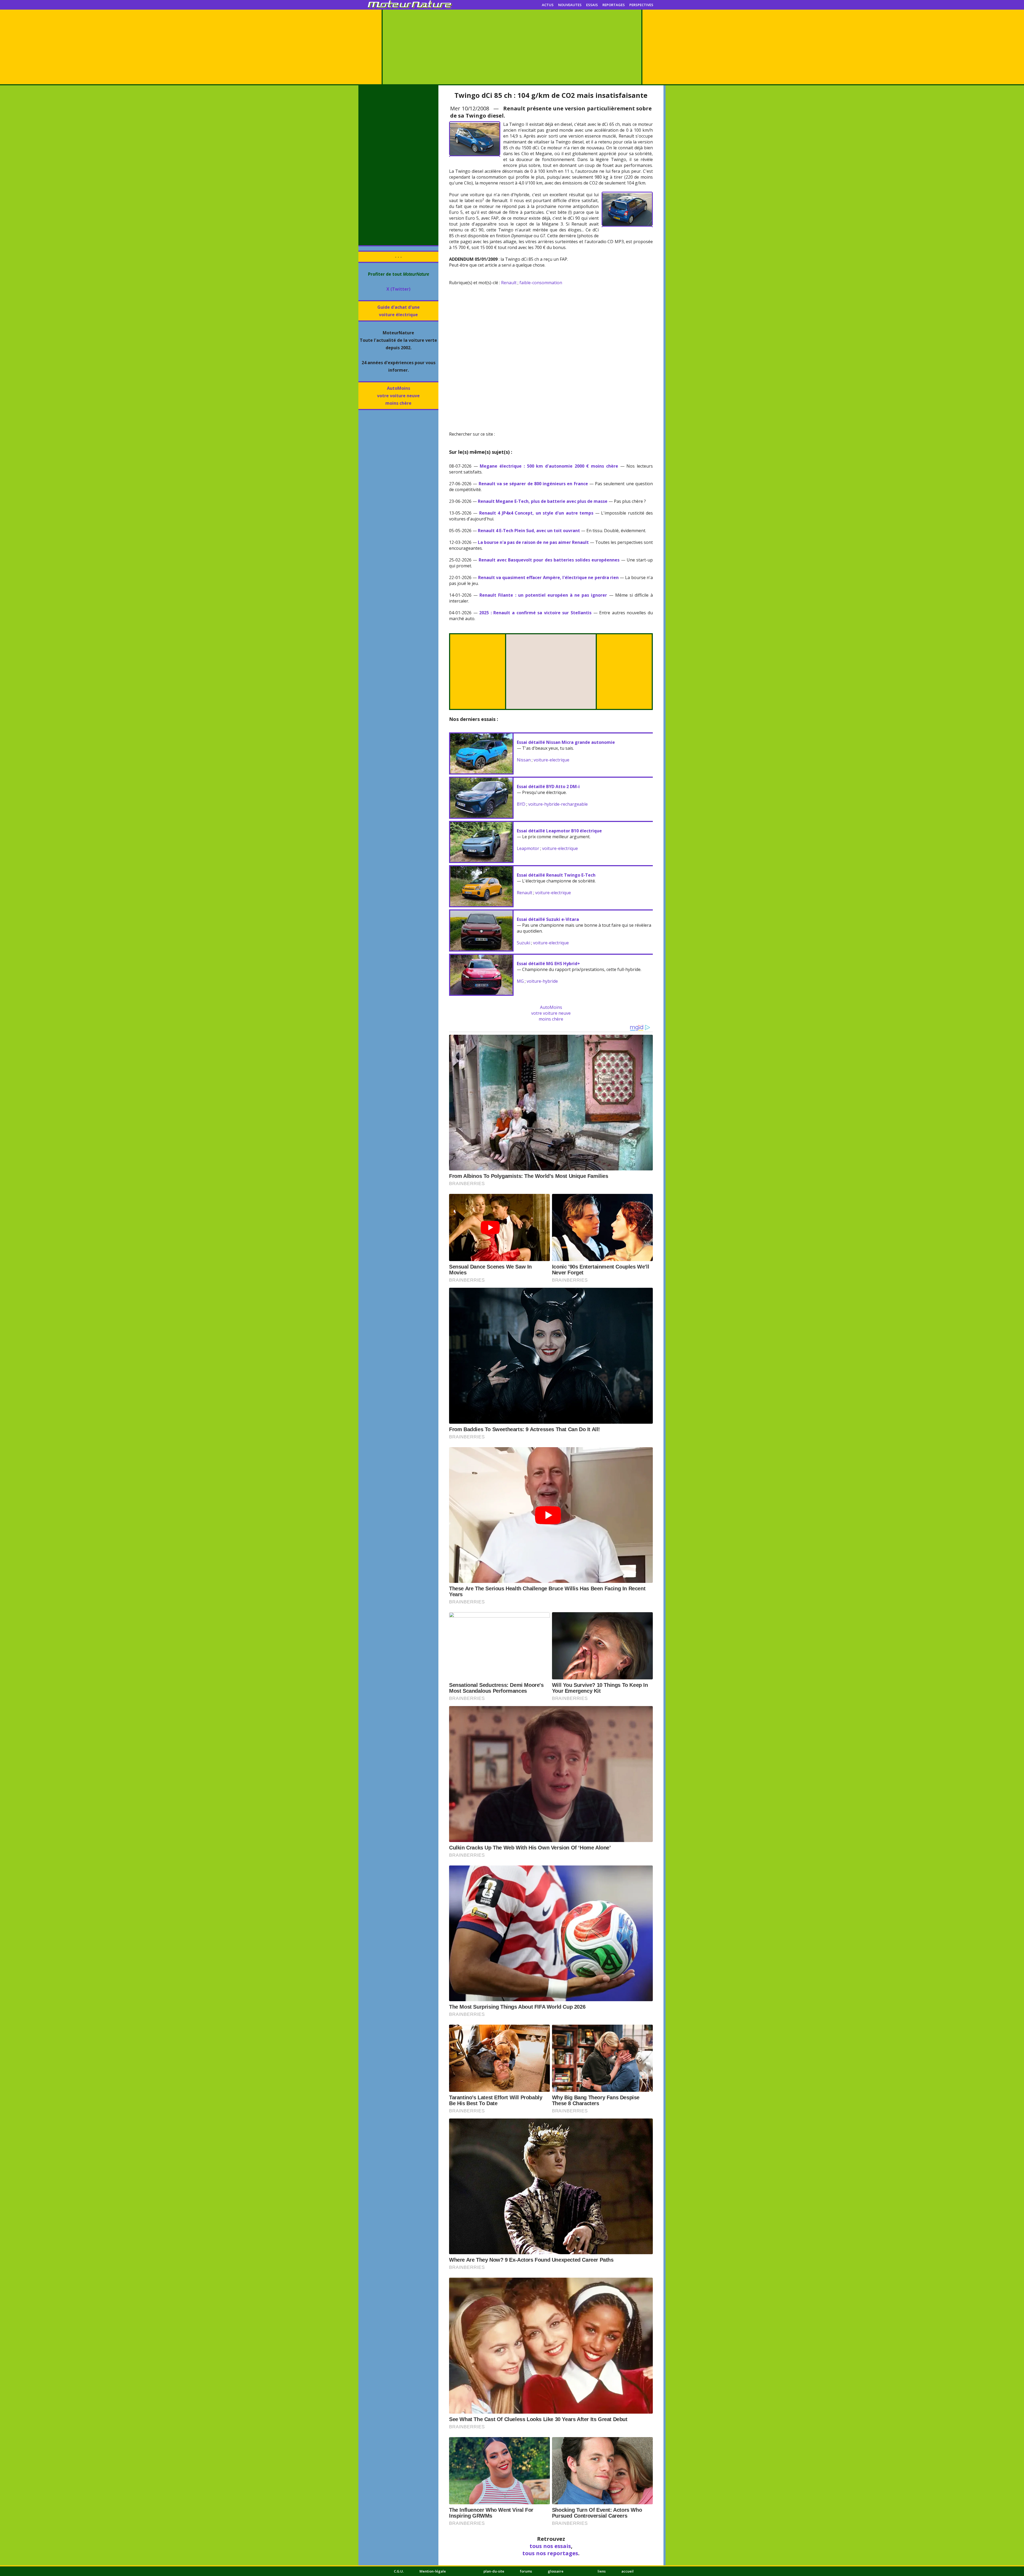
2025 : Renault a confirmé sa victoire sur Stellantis (535, 613)
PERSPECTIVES (641, 5)
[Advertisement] (512, 47)
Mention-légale (433, 2571)
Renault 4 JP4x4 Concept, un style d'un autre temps (536, 513)
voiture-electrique (551, 760)
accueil (627, 2571)
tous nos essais (550, 2546)
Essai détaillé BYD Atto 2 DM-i (548, 787)
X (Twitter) (398, 289)
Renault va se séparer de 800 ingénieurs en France (533, 484)
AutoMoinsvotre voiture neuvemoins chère (398, 396)
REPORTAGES (614, 5)
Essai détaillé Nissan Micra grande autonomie (566, 742)
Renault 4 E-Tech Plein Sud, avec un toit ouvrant (529, 531)
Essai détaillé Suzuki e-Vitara (548, 919)
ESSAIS (592, 5)
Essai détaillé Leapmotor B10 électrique (559, 831)
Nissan (524, 760)
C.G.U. (399, 2571)
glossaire (556, 2571)
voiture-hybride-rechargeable (558, 804)
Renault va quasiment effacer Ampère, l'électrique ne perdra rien (548, 577)
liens (602, 2571)
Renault (509, 283)
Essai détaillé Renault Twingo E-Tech (556, 875)
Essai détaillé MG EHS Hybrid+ (548, 964)
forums (526, 2571)
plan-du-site (494, 2571)
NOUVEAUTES (570, 5)
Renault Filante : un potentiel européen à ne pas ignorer (543, 595)
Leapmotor (528, 848)
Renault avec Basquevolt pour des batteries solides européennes (549, 560)
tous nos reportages (550, 2553)
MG (520, 981)
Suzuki (523, 943)
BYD (521, 804)
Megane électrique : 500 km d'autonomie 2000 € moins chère (549, 466)
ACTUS (548, 5)
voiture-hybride (542, 981)
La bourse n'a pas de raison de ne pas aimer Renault (533, 542)
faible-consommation (541, 283)
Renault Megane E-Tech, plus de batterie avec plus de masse (543, 501)
